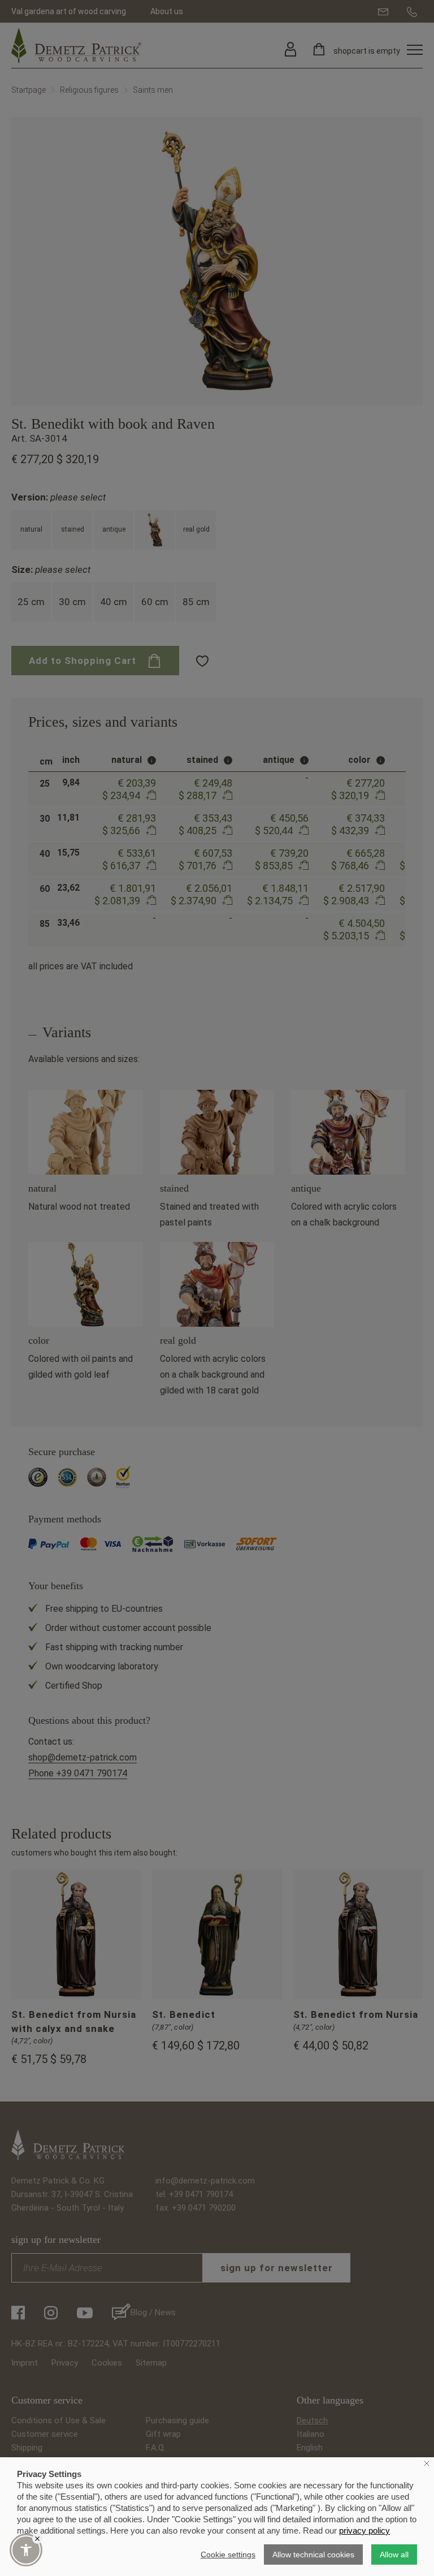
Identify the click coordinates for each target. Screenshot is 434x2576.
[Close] (37, 2539)
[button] (26, 2550)
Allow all (394, 2555)
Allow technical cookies (313, 2555)
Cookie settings (228, 2555)
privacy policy (364, 2530)
